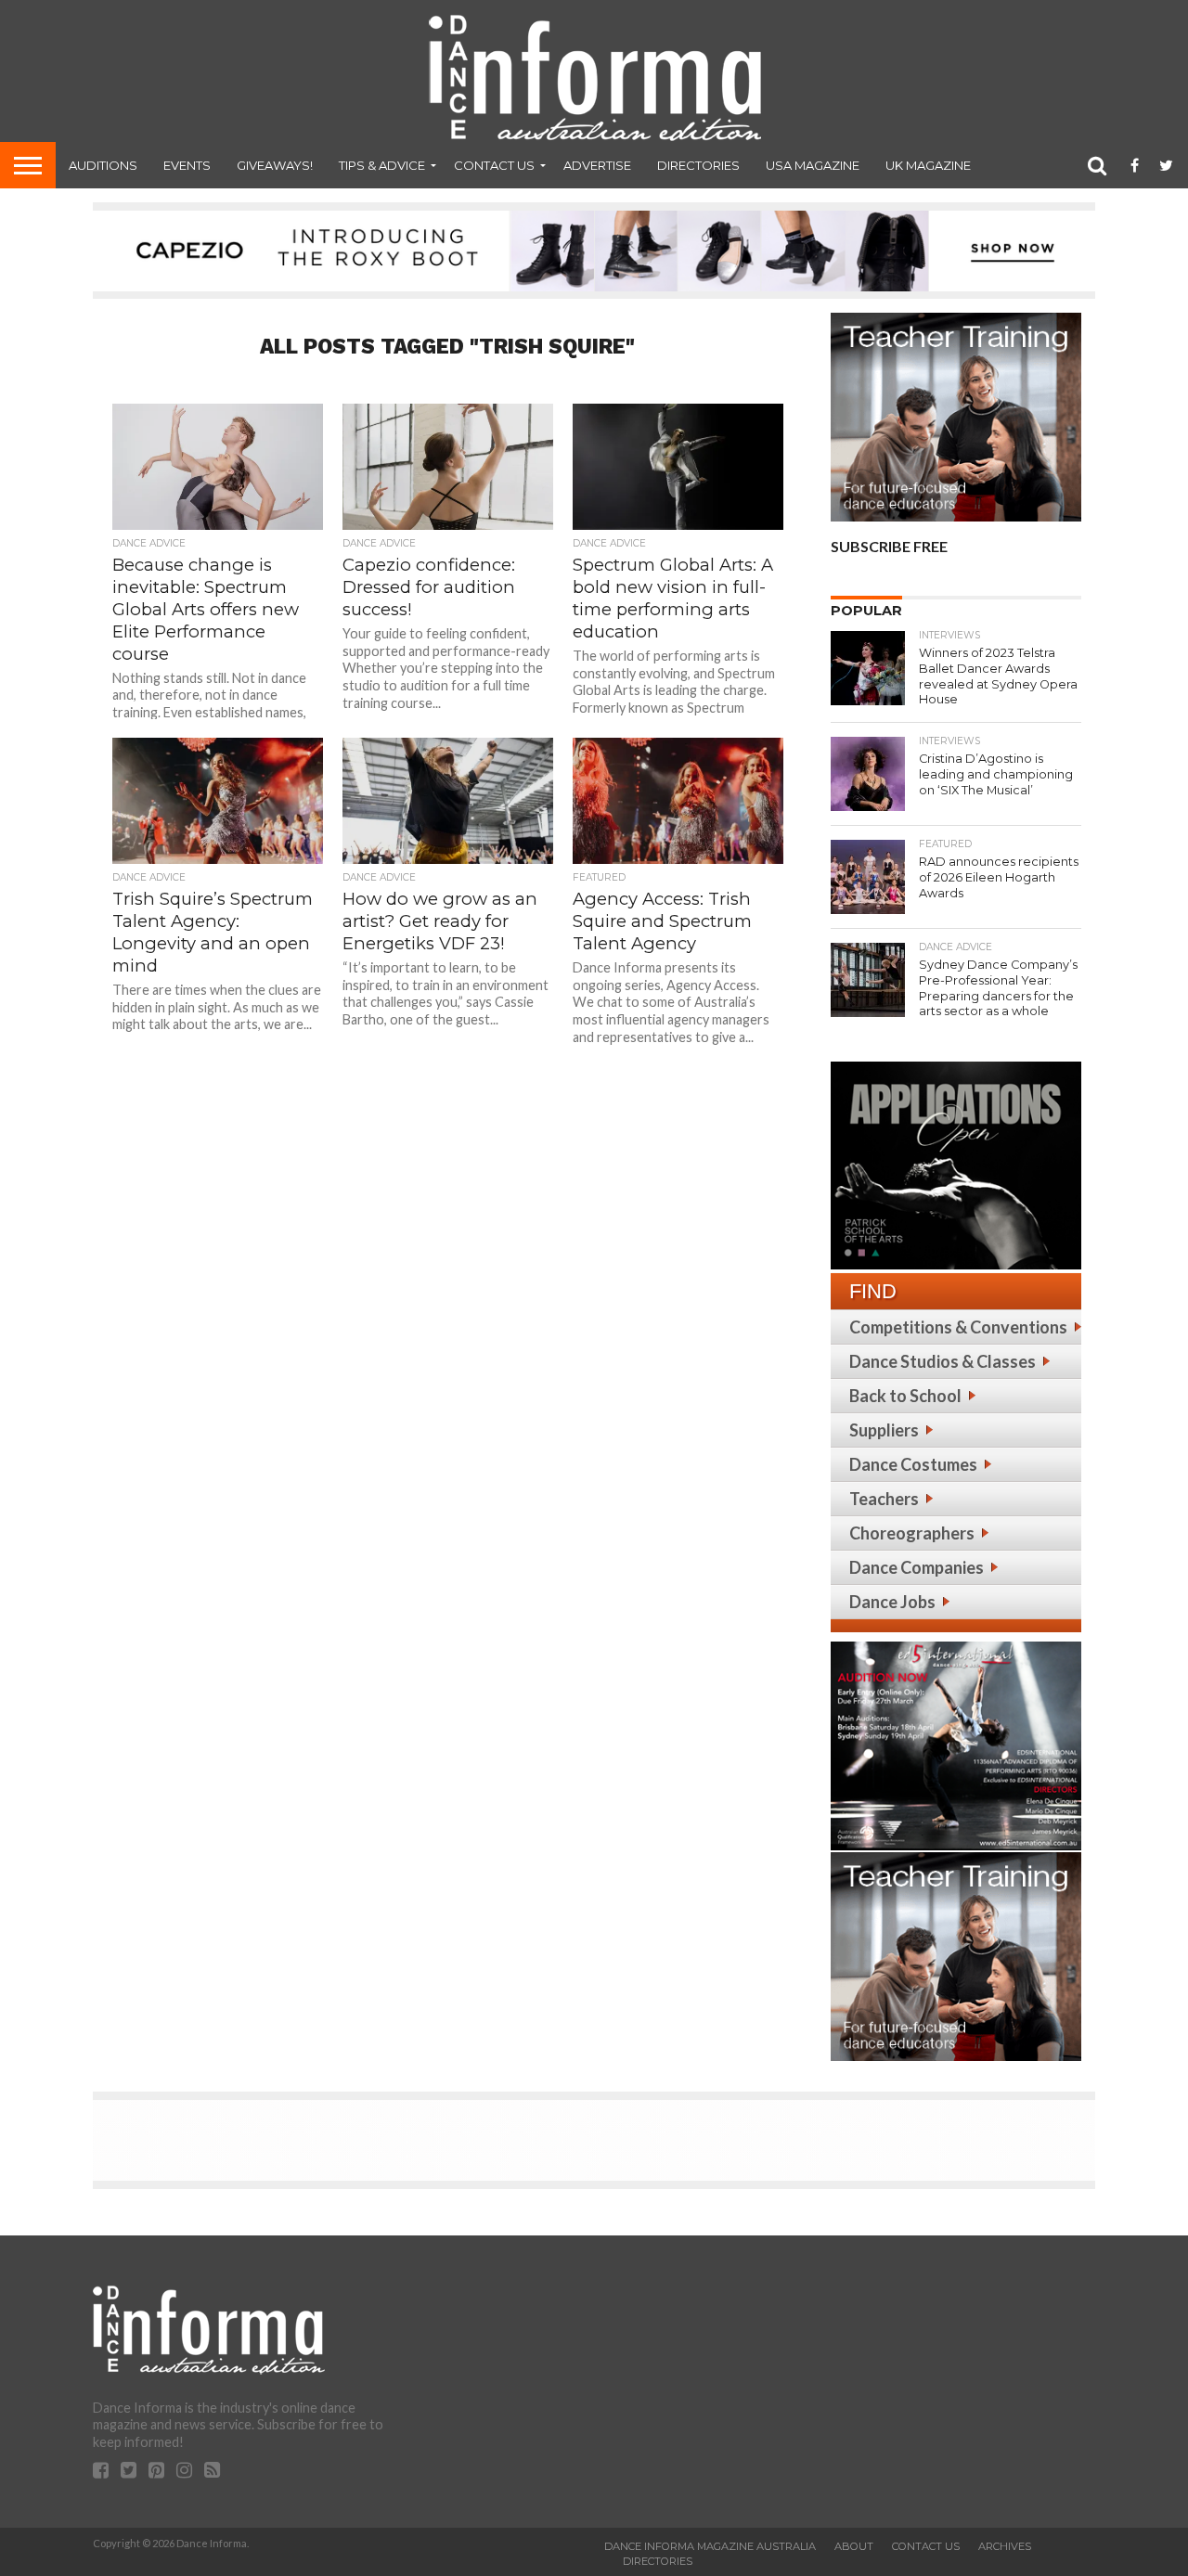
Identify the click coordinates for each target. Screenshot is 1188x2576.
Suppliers (884, 1430)
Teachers (884, 1499)
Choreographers (912, 1533)
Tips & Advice (382, 165)
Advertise (597, 165)
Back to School (905, 1396)
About (854, 2546)
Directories (698, 165)
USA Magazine (813, 165)
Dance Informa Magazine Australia (710, 2546)
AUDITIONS (103, 165)
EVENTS (187, 165)
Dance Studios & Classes (943, 1361)
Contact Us (494, 165)
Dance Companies (917, 1567)
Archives (1005, 2546)
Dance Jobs (892, 1602)
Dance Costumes (913, 1464)
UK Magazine (928, 165)
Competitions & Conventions (958, 1327)
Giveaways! (275, 165)
